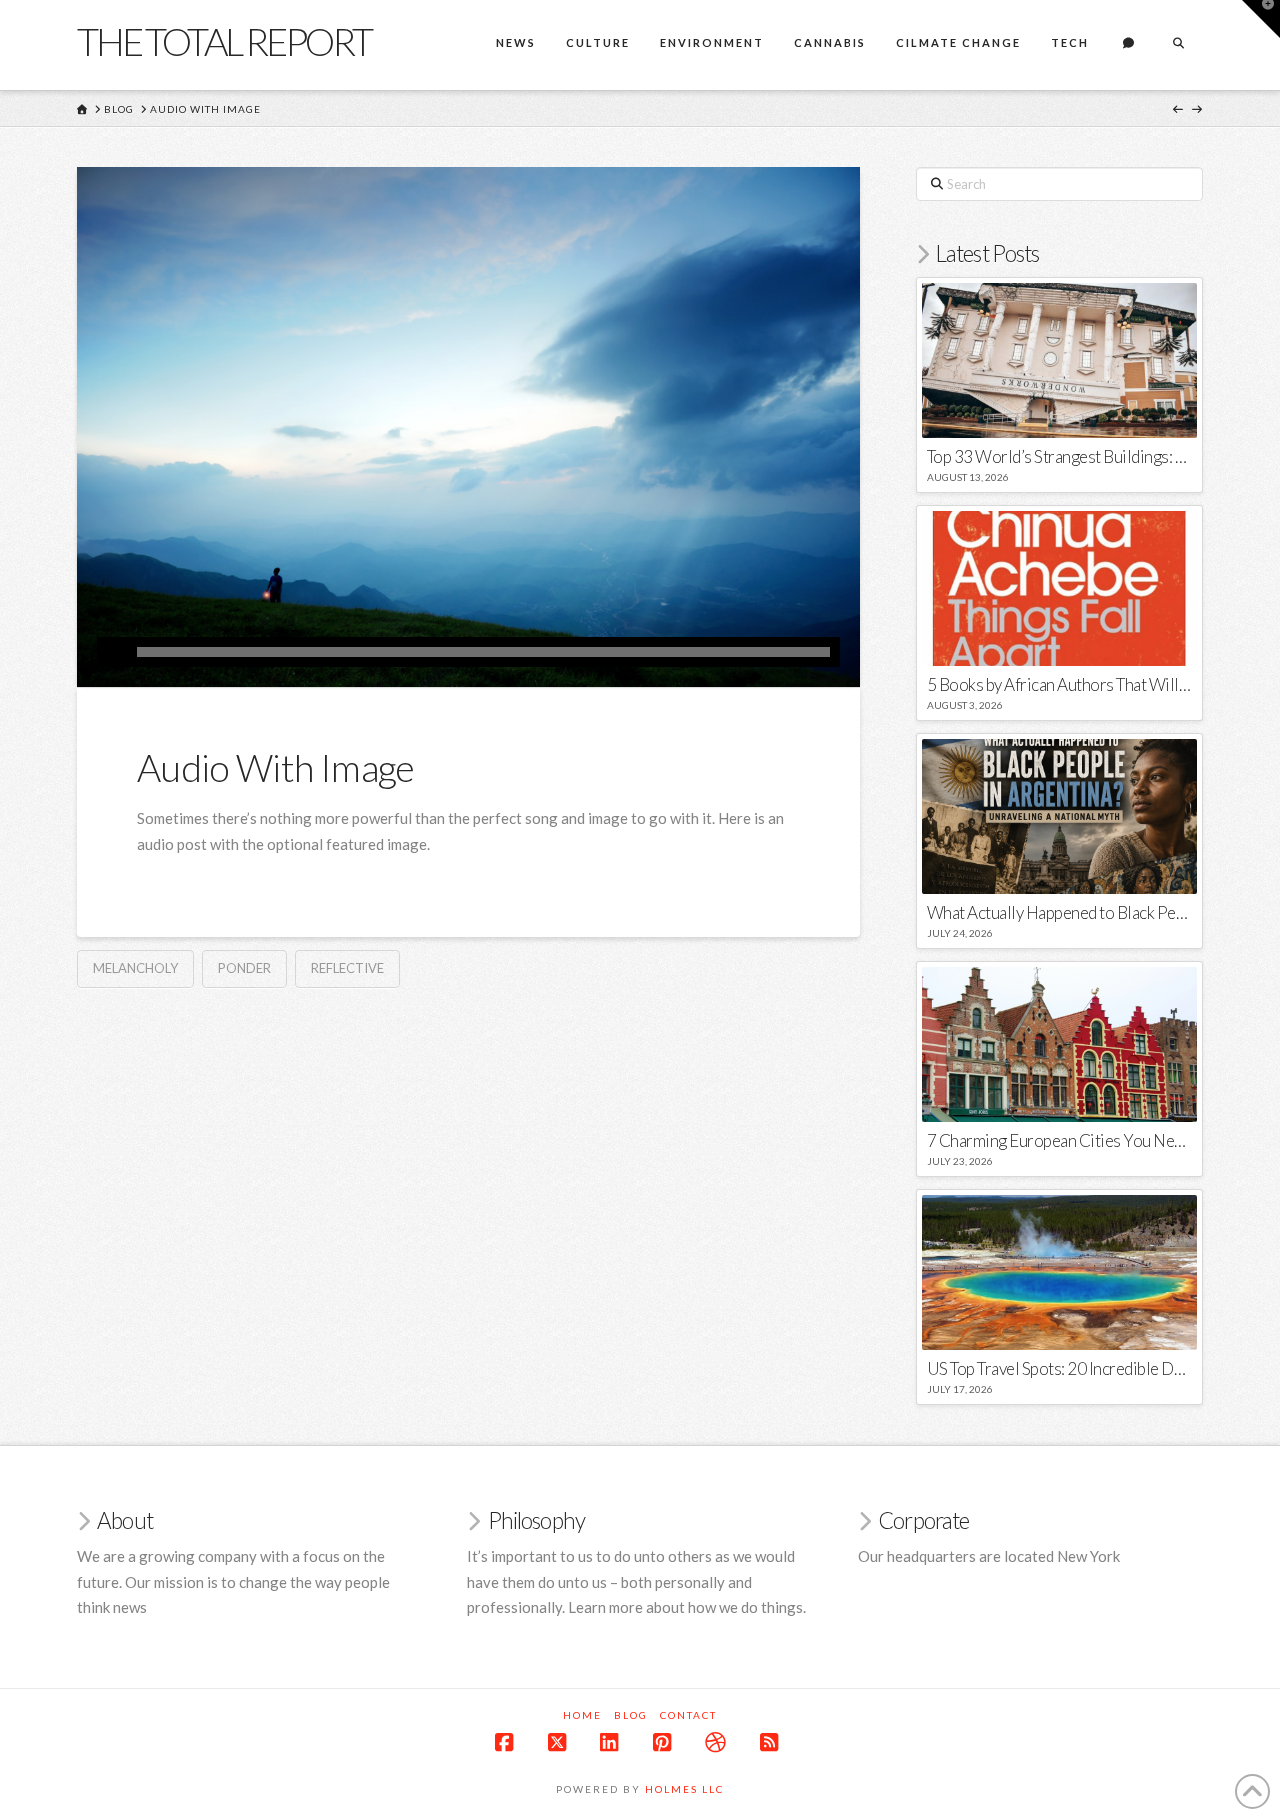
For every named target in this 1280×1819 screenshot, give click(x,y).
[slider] (483, 652)
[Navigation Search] (1178, 45)
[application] (468, 652)
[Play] (112, 652)
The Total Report (224, 41)
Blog (631, 1715)
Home (582, 1715)
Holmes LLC (684, 1789)
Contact (688, 1715)
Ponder (244, 968)
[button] (1261, 19)
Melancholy (135, 968)
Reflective (347, 968)
